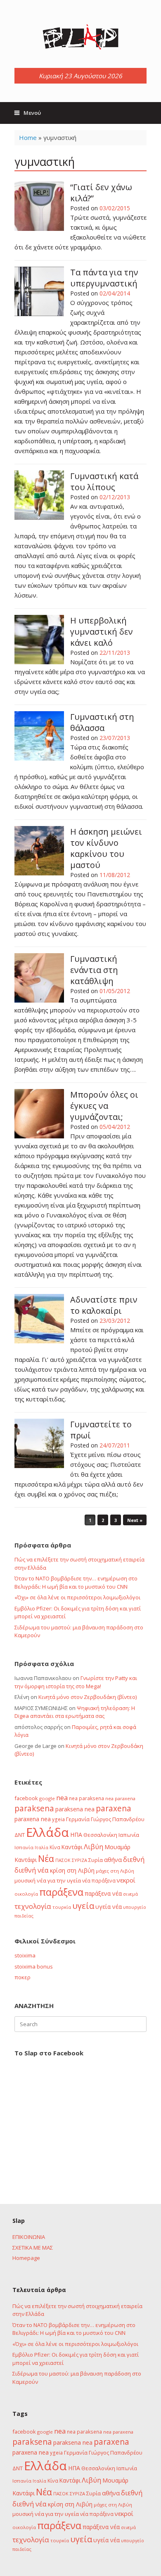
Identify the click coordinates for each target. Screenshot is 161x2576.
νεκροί (126, 1880)
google (47, 1798)
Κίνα (55, 1847)
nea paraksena (86, 1798)
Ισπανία (24, 1847)
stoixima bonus (34, 1966)
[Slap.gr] (80, 37)
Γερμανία (78, 1819)
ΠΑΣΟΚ (63, 1860)
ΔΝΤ (20, 1835)
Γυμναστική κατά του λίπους (104, 482)
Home (28, 137)
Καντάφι (72, 1847)
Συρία (96, 1860)
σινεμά (130, 1894)
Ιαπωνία (129, 1835)
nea (62, 1798)
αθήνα (113, 1859)
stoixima (25, 1955)
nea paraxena (120, 1798)
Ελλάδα (47, 1832)
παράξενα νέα (103, 1893)
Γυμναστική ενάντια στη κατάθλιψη (94, 970)
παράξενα (61, 1892)
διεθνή (134, 1859)
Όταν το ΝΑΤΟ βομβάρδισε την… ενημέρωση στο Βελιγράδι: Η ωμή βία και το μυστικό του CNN (76, 1582)
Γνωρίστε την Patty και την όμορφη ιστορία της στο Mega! (76, 1682)
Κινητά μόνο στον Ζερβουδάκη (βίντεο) (88, 1697)
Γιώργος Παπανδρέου (118, 1819)
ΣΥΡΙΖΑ (79, 1860)
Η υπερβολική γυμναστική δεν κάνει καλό (102, 632)
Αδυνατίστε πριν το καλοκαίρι (104, 1305)
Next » (135, 1520)
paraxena (114, 1808)
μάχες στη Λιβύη (115, 1871)
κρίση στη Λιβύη (72, 1870)
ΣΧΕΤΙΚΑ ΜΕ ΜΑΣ (33, 2248)
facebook (26, 1798)
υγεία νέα (109, 1907)
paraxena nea (33, 1819)
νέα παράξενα (99, 1880)
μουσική (25, 1880)
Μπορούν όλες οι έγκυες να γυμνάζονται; (104, 1106)
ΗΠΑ (76, 1835)
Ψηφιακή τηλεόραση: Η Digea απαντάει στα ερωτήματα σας (75, 1712)
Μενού (32, 113)
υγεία (83, 1906)
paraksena (34, 1808)
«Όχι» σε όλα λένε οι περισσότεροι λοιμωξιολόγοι (77, 1597)
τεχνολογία (33, 1906)
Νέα (46, 1858)
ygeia (58, 1819)
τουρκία (62, 1907)
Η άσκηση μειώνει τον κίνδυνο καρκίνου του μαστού (106, 848)
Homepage (26, 2258)
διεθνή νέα (32, 1870)
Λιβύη (94, 1846)
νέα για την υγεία (59, 1880)
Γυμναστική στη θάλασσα (102, 722)
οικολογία (26, 1894)
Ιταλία (41, 1847)
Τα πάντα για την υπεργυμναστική (104, 278)
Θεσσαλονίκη (100, 1835)
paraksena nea (75, 1809)
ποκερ (22, 1977)
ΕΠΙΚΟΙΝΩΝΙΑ (29, 2237)
